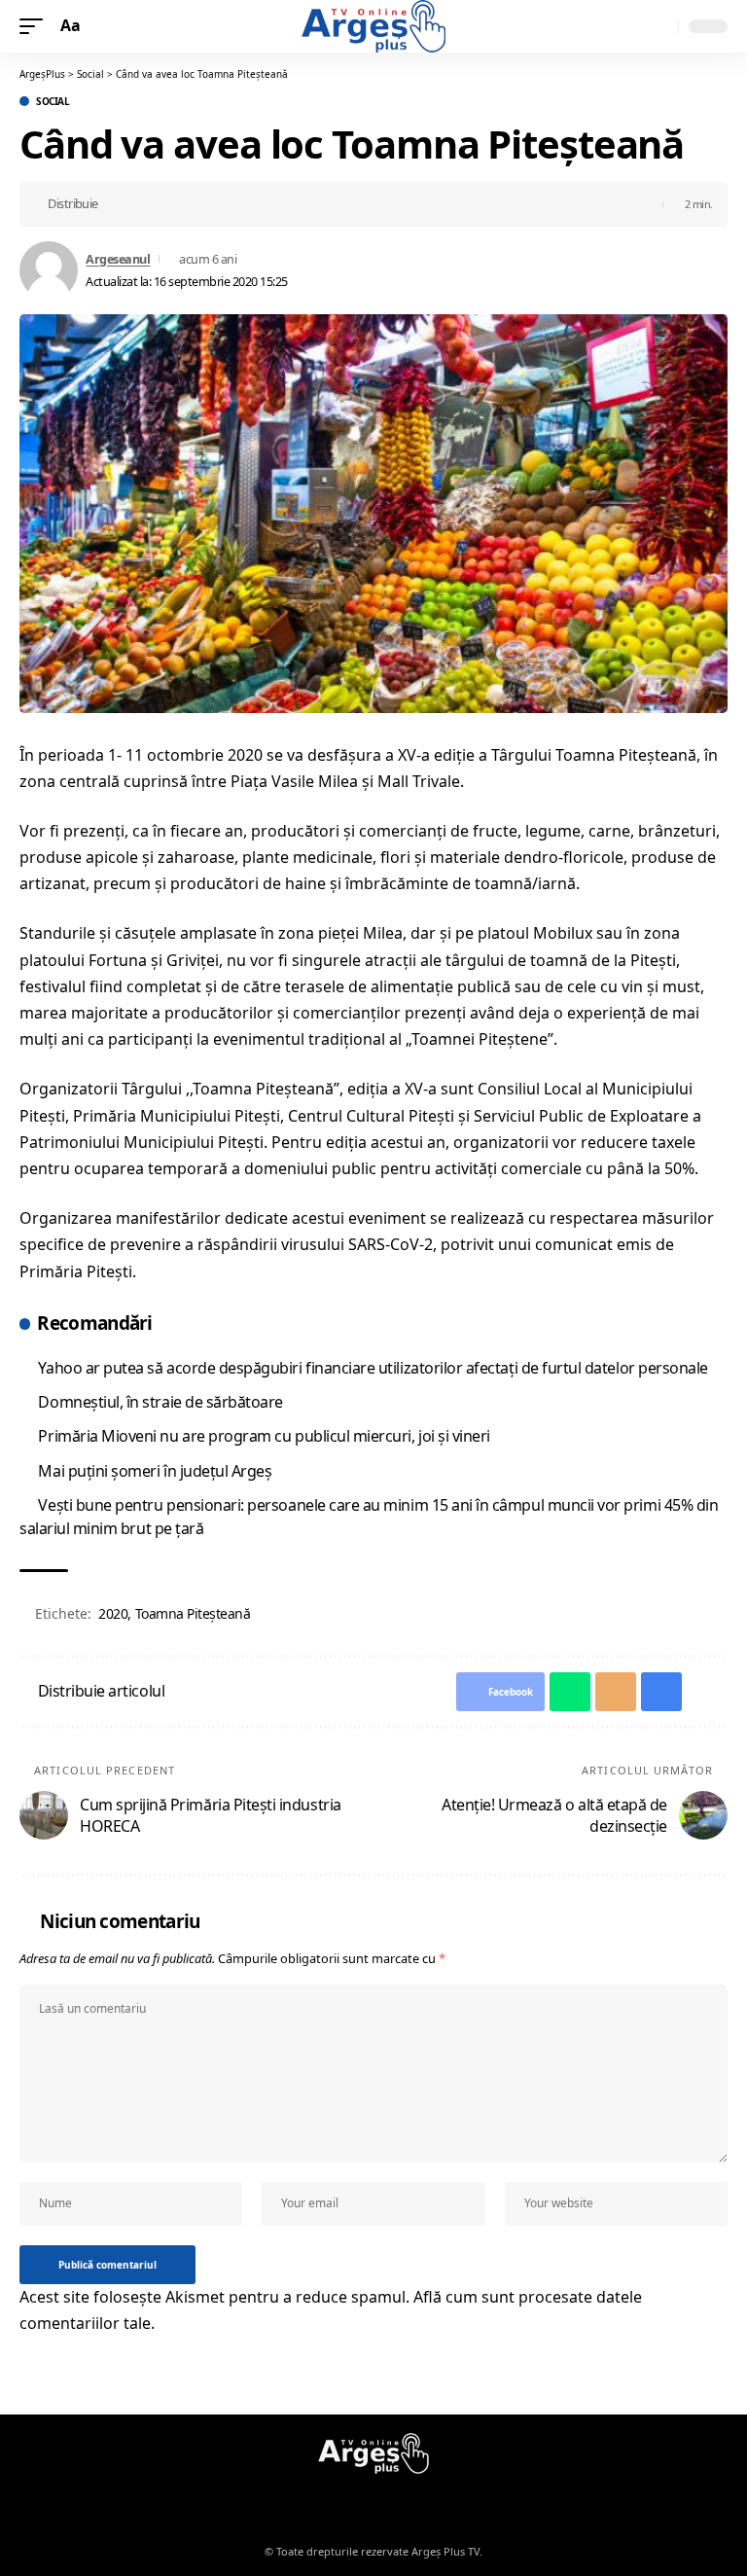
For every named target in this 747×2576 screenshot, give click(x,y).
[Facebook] (362, 2501)
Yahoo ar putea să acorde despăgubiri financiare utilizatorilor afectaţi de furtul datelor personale (373, 1368)
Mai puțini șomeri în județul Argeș (155, 1471)
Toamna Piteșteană (193, 1613)
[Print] (209, 204)
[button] (36, 26)
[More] (239, 204)
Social (53, 101)
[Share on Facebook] (119, 204)
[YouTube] (385, 2501)
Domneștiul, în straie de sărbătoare (160, 1402)
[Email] (179, 204)
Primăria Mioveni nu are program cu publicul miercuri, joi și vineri (264, 1436)
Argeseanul (118, 259)
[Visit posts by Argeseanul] (49, 270)
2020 (113, 1613)
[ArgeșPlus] (373, 26)
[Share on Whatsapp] (149, 204)
